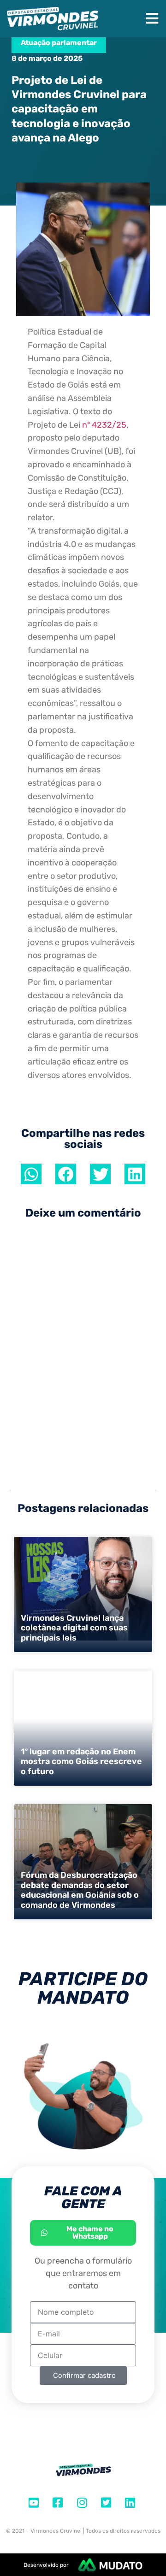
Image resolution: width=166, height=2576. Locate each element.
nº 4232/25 (104, 425)
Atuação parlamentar (59, 43)
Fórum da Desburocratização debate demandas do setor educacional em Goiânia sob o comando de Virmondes (80, 1890)
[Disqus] (83, 1357)
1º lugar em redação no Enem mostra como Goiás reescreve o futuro (81, 1761)
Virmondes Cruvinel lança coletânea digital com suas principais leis (74, 1628)
